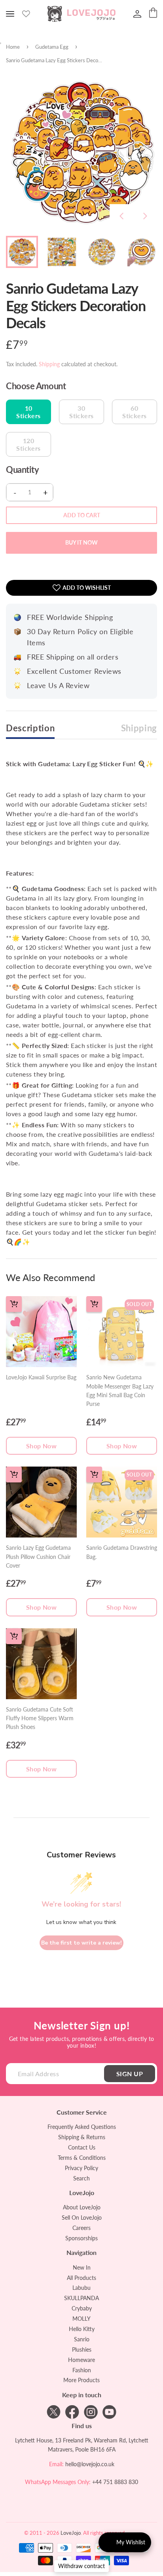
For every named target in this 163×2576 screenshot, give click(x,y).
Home (13, 47)
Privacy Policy (81, 2168)
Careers (81, 2228)
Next (145, 216)
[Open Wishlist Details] (26, 14)
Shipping (49, 364)
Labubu (81, 2288)
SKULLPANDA (81, 2298)
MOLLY (81, 2319)
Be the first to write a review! (81, 1943)
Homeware (81, 2360)
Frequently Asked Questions (82, 2127)
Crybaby (82, 2308)
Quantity (22, 470)
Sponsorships (81, 2238)
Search (81, 2178)
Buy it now (81, 542)
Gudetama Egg (52, 47)
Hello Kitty (82, 2329)
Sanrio (82, 2339)
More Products (81, 2380)
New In (82, 2267)
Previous (121, 216)
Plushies (82, 2349)
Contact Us (82, 2147)
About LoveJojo (82, 2207)
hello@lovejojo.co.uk (90, 2464)
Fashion (82, 2370)
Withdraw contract (81, 2566)
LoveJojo (71, 2533)
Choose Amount (36, 386)
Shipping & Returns (82, 2137)
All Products (81, 2278)
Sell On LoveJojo (82, 2217)
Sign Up (130, 2074)
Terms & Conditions (82, 2158)
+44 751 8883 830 (115, 2482)
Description (30, 728)
